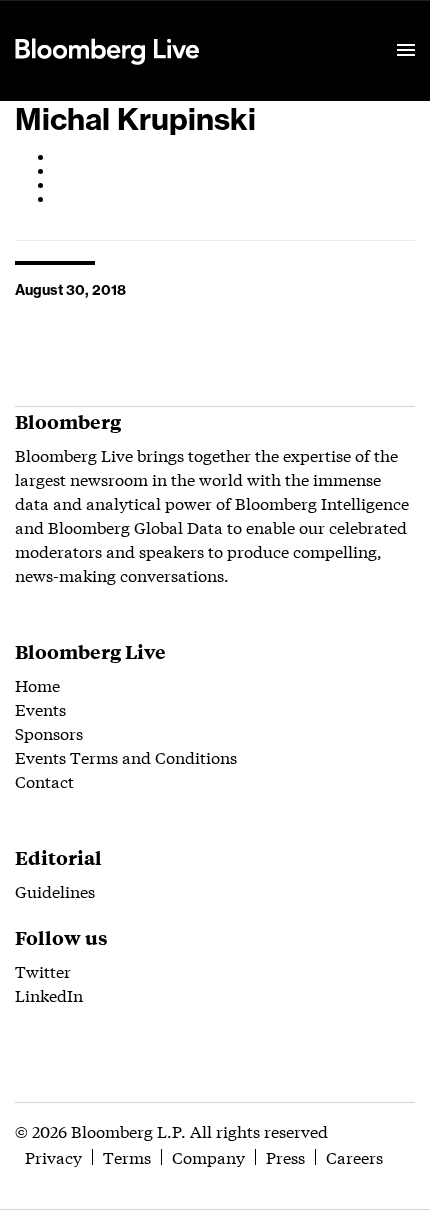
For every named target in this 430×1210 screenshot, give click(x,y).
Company (208, 1156)
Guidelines (55, 890)
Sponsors (49, 732)
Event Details (263, 26)
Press (285, 1156)
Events (40, 708)
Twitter (43, 970)
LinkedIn (49, 994)
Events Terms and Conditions (126, 756)
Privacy (53, 1156)
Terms (127, 1156)
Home (37, 684)
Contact (44, 780)
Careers (354, 1156)
